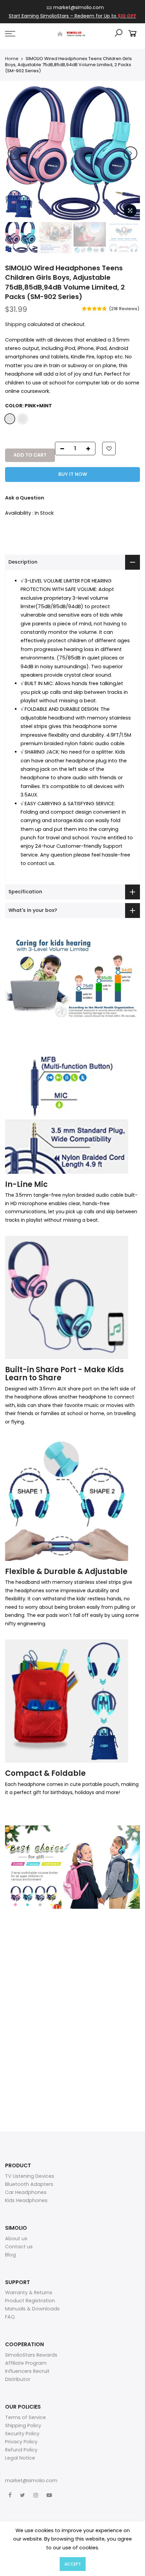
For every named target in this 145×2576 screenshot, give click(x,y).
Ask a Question (25, 498)
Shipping (16, 324)
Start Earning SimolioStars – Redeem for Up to (72, 16)
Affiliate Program (26, 2363)
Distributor (18, 2379)
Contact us (19, 2247)
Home (12, 59)
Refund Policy (21, 2450)
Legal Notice (20, 2458)
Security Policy (22, 2434)
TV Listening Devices (30, 2176)
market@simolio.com (79, 7)
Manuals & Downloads (32, 2309)
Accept (73, 2564)
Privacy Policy (21, 2442)
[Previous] (14, 153)
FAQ (10, 2317)
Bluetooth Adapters (29, 2184)
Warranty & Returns (29, 2293)
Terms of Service (25, 2417)
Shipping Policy (23, 2425)
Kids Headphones (26, 2200)
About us (16, 2239)
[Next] (130, 153)
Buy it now (73, 474)
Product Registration (30, 2301)
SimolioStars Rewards (31, 2355)
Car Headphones (26, 2192)
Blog (10, 2255)
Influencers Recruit (27, 2371)
